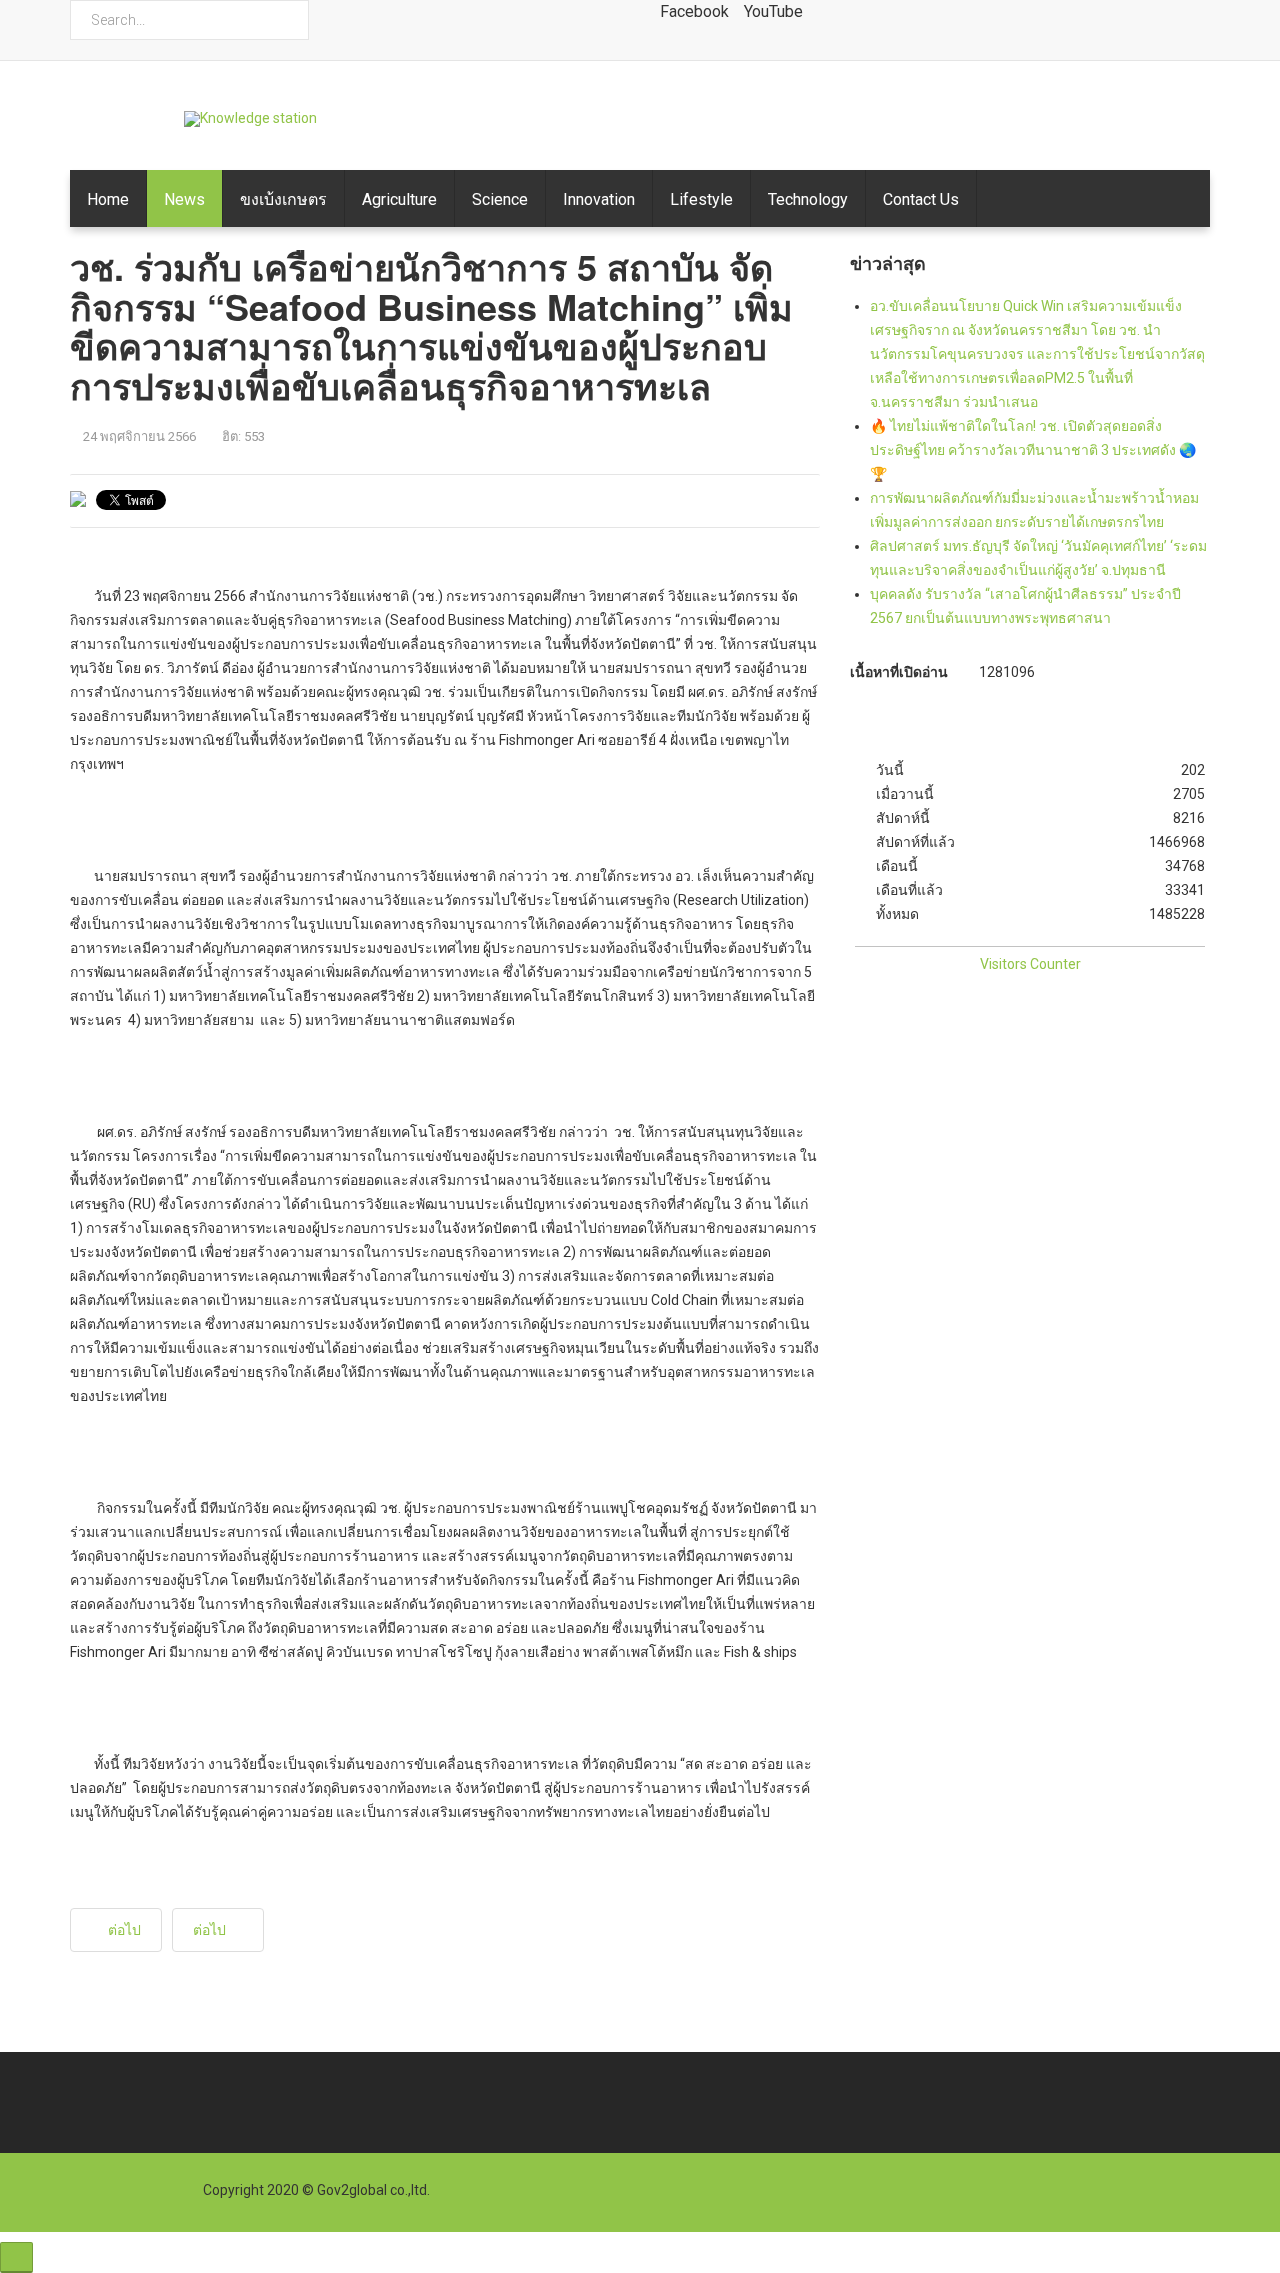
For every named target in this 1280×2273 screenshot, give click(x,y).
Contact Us (921, 199)
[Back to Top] (16, 2257)
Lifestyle (701, 199)
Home (108, 199)
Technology (808, 199)
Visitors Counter (1030, 964)
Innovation (599, 199)
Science (500, 199)
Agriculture (399, 199)
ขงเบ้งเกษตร (283, 199)
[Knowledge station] (250, 119)
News (184, 199)
